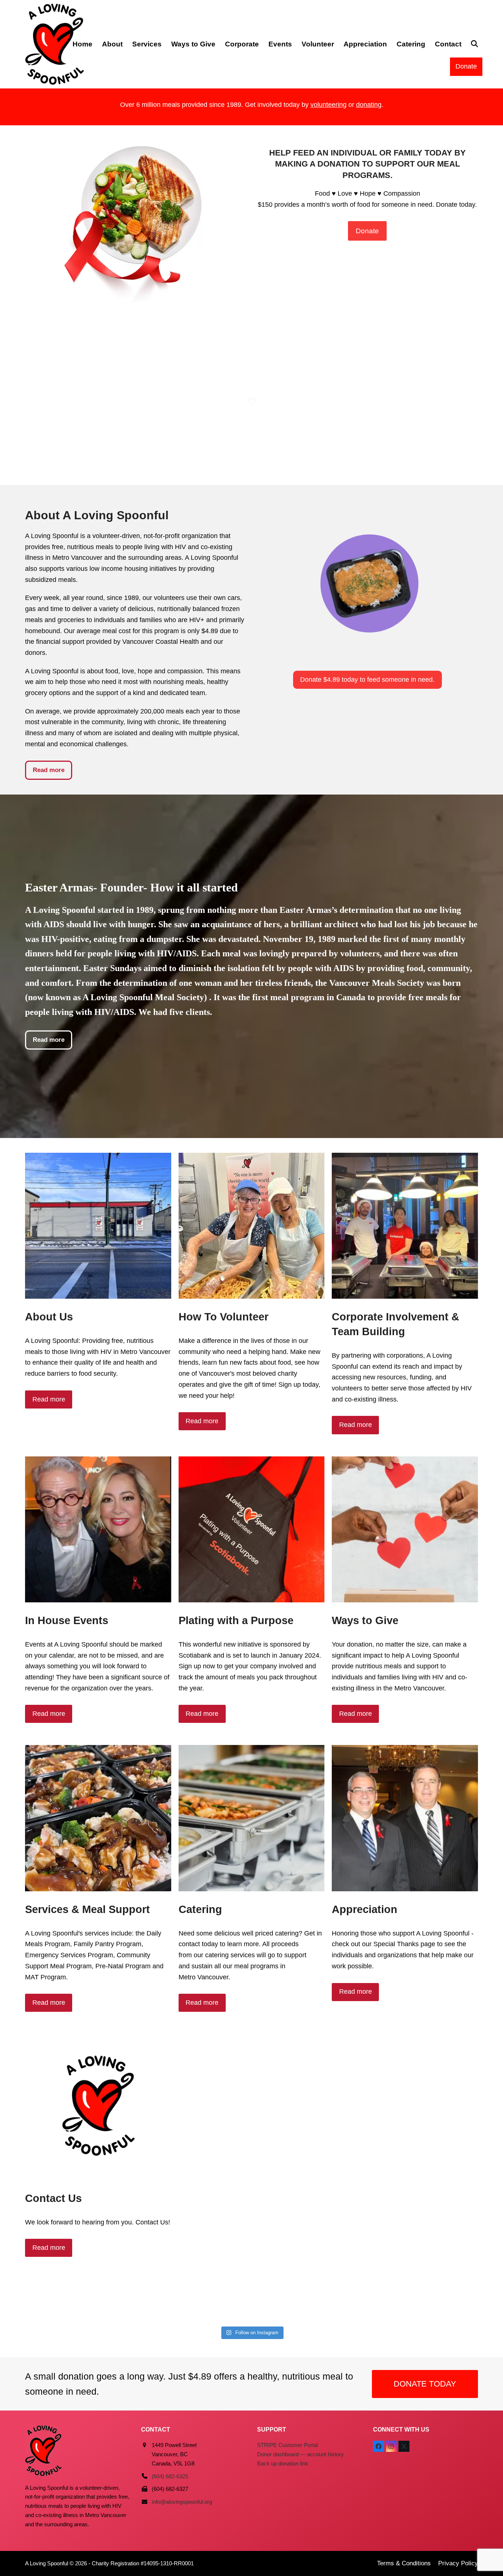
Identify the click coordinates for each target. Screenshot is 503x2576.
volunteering (328, 105)
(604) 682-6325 (170, 2476)
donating (369, 105)
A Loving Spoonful (47, 2563)
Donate (466, 66)
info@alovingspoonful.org (182, 2502)
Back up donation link (283, 2463)
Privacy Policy (458, 2563)
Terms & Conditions (404, 2563)
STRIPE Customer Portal (287, 2445)
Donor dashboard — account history (300, 2454)
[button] (474, 44)
